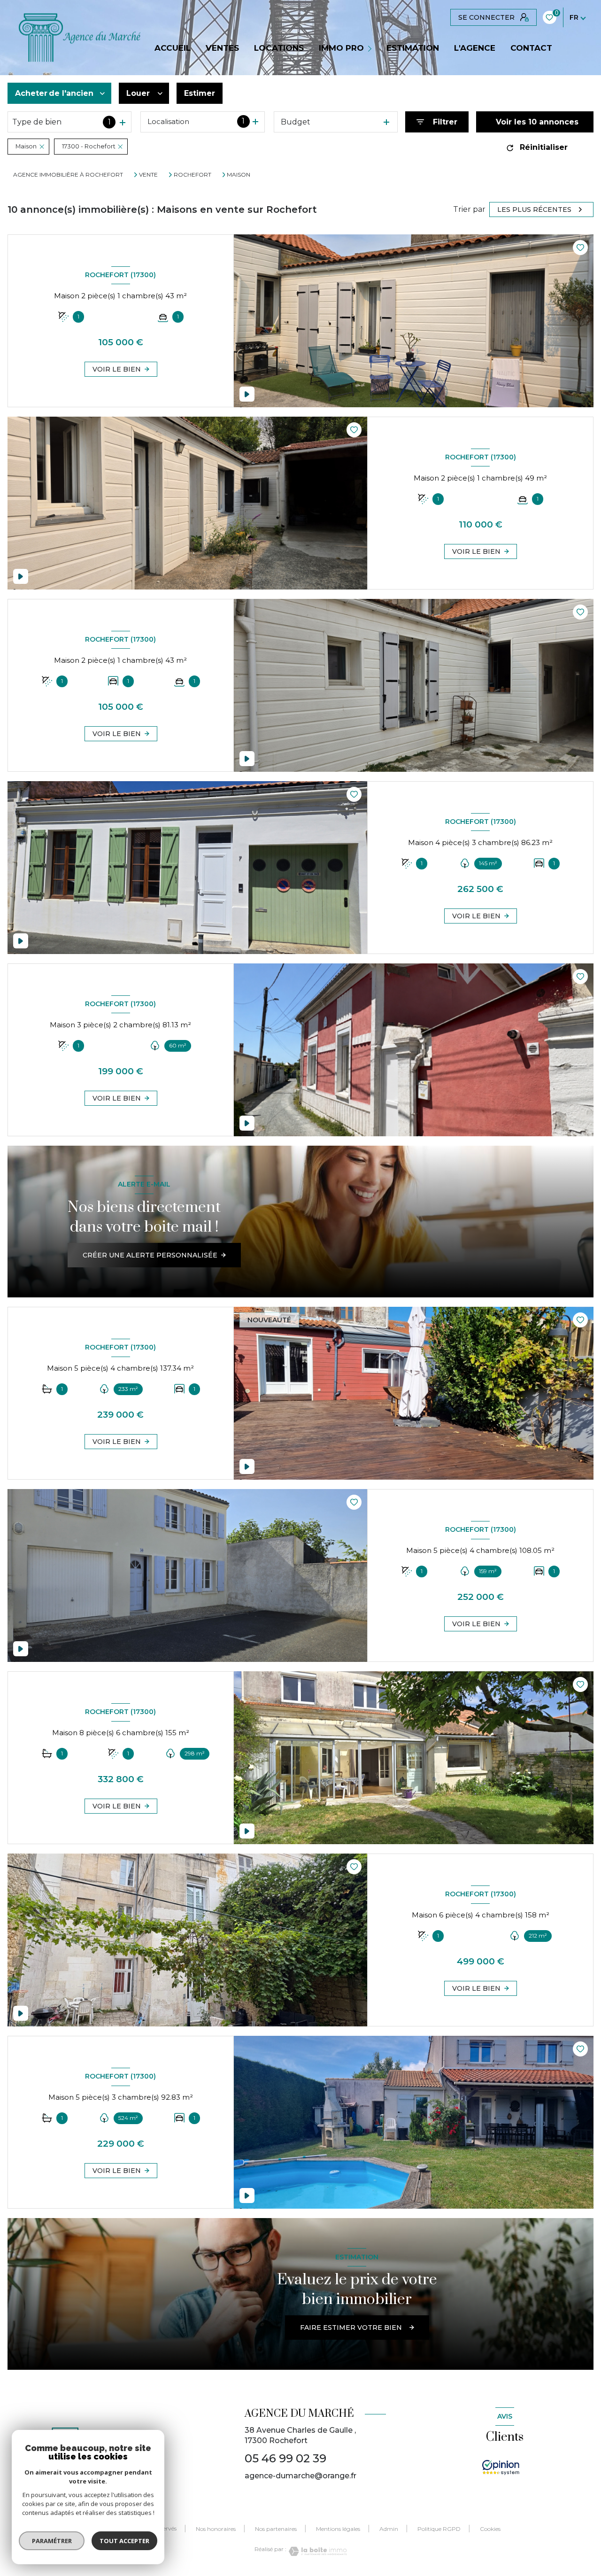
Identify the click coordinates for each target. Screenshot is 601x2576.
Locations (279, 48)
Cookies (490, 2529)
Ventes (222, 48)
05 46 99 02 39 (285, 2458)
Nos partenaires (276, 2529)
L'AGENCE (475, 48)
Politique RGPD (439, 2529)
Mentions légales (338, 2529)
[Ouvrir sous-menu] (371, 48)
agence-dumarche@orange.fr (300, 2476)
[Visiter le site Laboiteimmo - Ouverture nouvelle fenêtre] (316, 2551)
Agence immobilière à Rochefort (68, 175)
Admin (389, 2529)
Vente (148, 175)
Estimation (413, 48)
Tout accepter (124, 2541)
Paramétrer (52, 2541)
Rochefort (193, 175)
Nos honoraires (216, 2529)
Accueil (173, 48)
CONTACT (531, 48)
